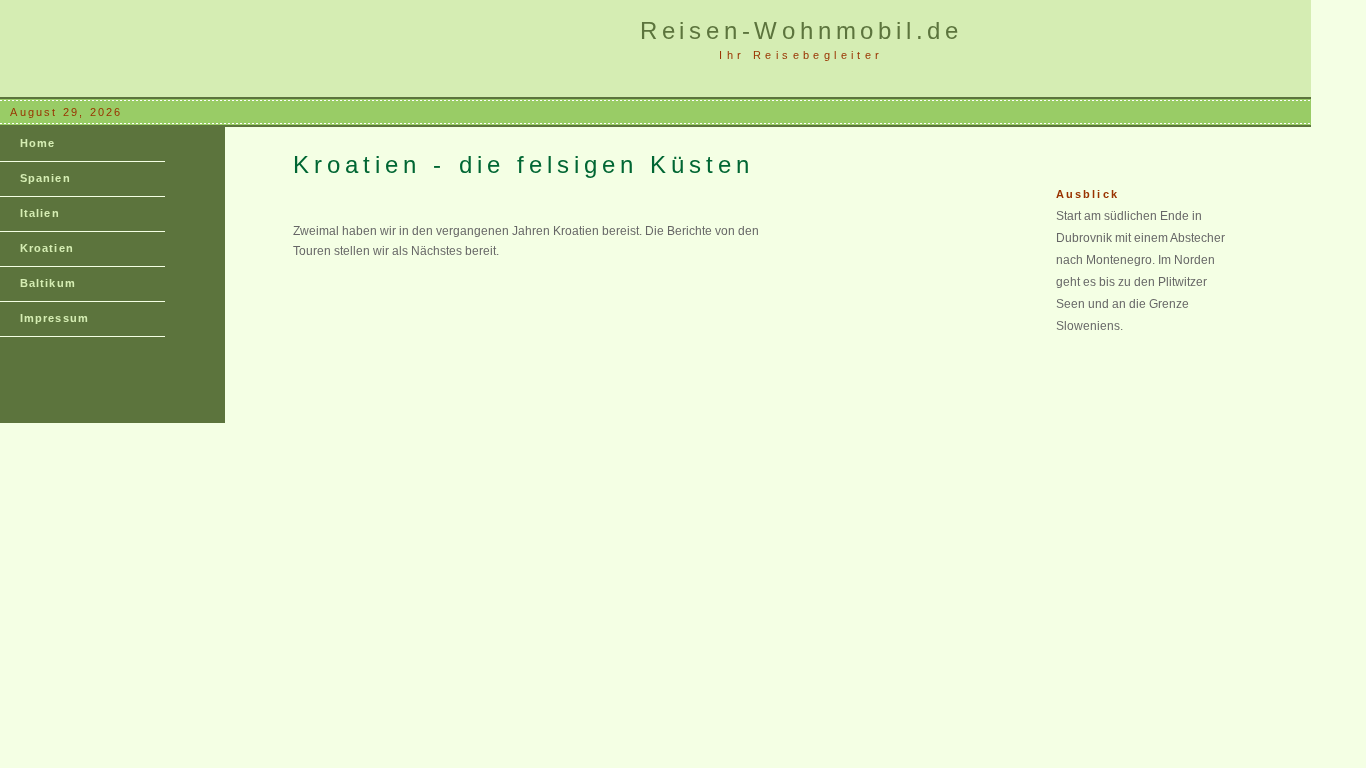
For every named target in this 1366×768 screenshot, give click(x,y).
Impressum (54, 318)
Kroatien (47, 248)
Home (37, 143)
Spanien (45, 178)
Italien (40, 213)
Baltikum (48, 283)
